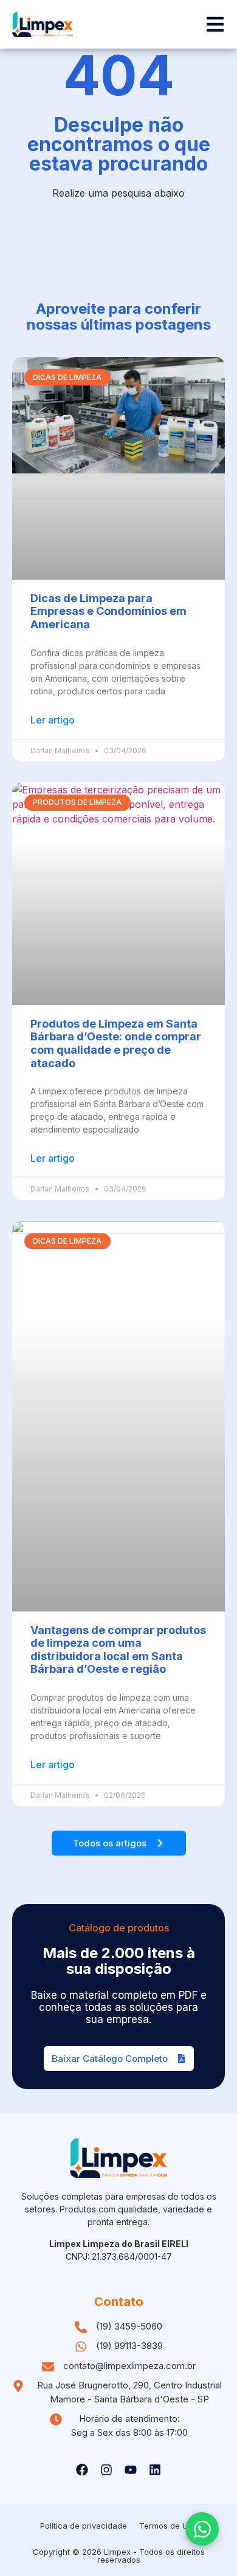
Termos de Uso (168, 2526)
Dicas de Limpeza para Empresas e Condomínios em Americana (108, 611)
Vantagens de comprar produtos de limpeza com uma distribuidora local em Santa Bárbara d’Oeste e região (118, 1650)
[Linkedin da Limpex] (155, 2470)
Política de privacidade (84, 2526)
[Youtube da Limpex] (131, 2470)
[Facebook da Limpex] (82, 2470)
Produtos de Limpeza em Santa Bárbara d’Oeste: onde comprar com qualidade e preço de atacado (116, 1043)
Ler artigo (53, 720)
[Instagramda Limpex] (106, 2470)
